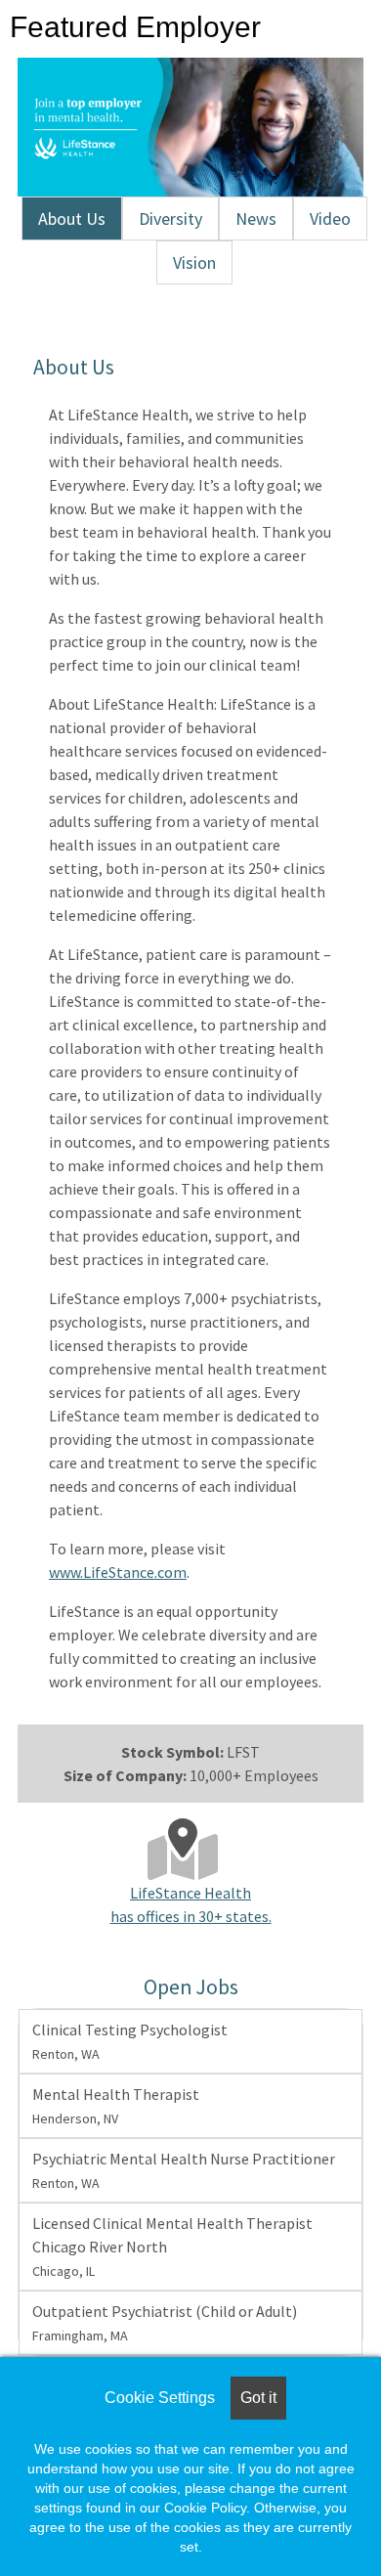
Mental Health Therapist (116, 2106)
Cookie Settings (160, 2398)
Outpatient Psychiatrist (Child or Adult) (165, 2323)
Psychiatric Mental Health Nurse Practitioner (184, 2170)
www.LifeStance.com (118, 1572)
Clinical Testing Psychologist (130, 2041)
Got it (258, 2398)
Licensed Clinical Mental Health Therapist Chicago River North (172, 2247)
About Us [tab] (72, 218)
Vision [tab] (194, 262)
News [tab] (256, 218)
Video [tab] (330, 218)
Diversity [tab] (170, 218)
